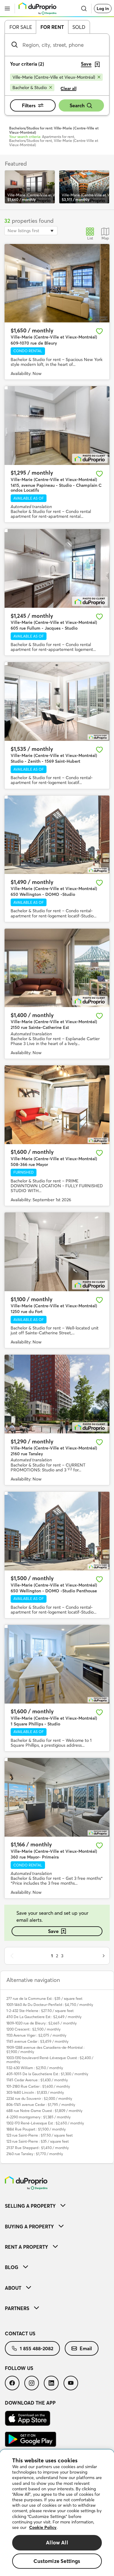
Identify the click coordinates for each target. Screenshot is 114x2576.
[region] (57, 2513)
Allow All (57, 2542)
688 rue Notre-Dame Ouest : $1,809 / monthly (44, 2111)
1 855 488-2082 (36, 2348)
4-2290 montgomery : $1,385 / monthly (38, 2117)
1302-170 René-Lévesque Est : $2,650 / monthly (45, 2123)
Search (77, 105)
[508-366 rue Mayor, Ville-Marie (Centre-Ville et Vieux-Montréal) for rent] (57, 1105)
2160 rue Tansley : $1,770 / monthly (35, 2154)
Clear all (69, 88)
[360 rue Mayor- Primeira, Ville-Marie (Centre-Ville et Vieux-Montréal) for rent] (57, 1797)
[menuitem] (57, 2206)
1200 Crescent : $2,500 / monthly (33, 2029)
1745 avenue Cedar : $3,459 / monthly (37, 2041)
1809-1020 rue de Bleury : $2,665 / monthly (41, 2023)
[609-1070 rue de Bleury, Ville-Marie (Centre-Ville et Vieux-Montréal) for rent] (57, 283)
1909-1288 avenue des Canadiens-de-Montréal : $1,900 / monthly (45, 2049)
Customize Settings (57, 2561)
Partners (17, 2308)
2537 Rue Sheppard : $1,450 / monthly (38, 2148)
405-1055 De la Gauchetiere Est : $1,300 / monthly (47, 2074)
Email (86, 2348)
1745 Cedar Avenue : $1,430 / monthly (37, 2080)
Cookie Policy (43, 2527)
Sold (79, 27)
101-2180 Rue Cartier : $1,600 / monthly (38, 2086)
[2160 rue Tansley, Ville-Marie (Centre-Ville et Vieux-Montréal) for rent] (57, 1394)
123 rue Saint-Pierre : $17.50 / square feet (40, 2135)
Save (53, 1931)
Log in (103, 9)
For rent (52, 27)
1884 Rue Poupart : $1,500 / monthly (36, 2129)
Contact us (20, 2334)
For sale (21, 27)
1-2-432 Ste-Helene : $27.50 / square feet (40, 2011)
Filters (29, 105)
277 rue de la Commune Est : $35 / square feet (44, 1998)
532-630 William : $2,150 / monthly (35, 2068)
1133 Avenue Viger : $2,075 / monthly (36, 2035)
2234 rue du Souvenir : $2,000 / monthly (39, 2098)
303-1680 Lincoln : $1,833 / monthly (35, 2092)
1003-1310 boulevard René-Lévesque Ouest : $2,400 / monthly (50, 2060)
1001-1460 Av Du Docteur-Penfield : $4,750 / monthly (50, 2005)
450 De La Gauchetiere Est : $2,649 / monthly (44, 2017)
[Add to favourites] (99, 331)
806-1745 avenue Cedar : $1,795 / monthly (41, 2105)
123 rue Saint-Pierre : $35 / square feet (38, 2141)
